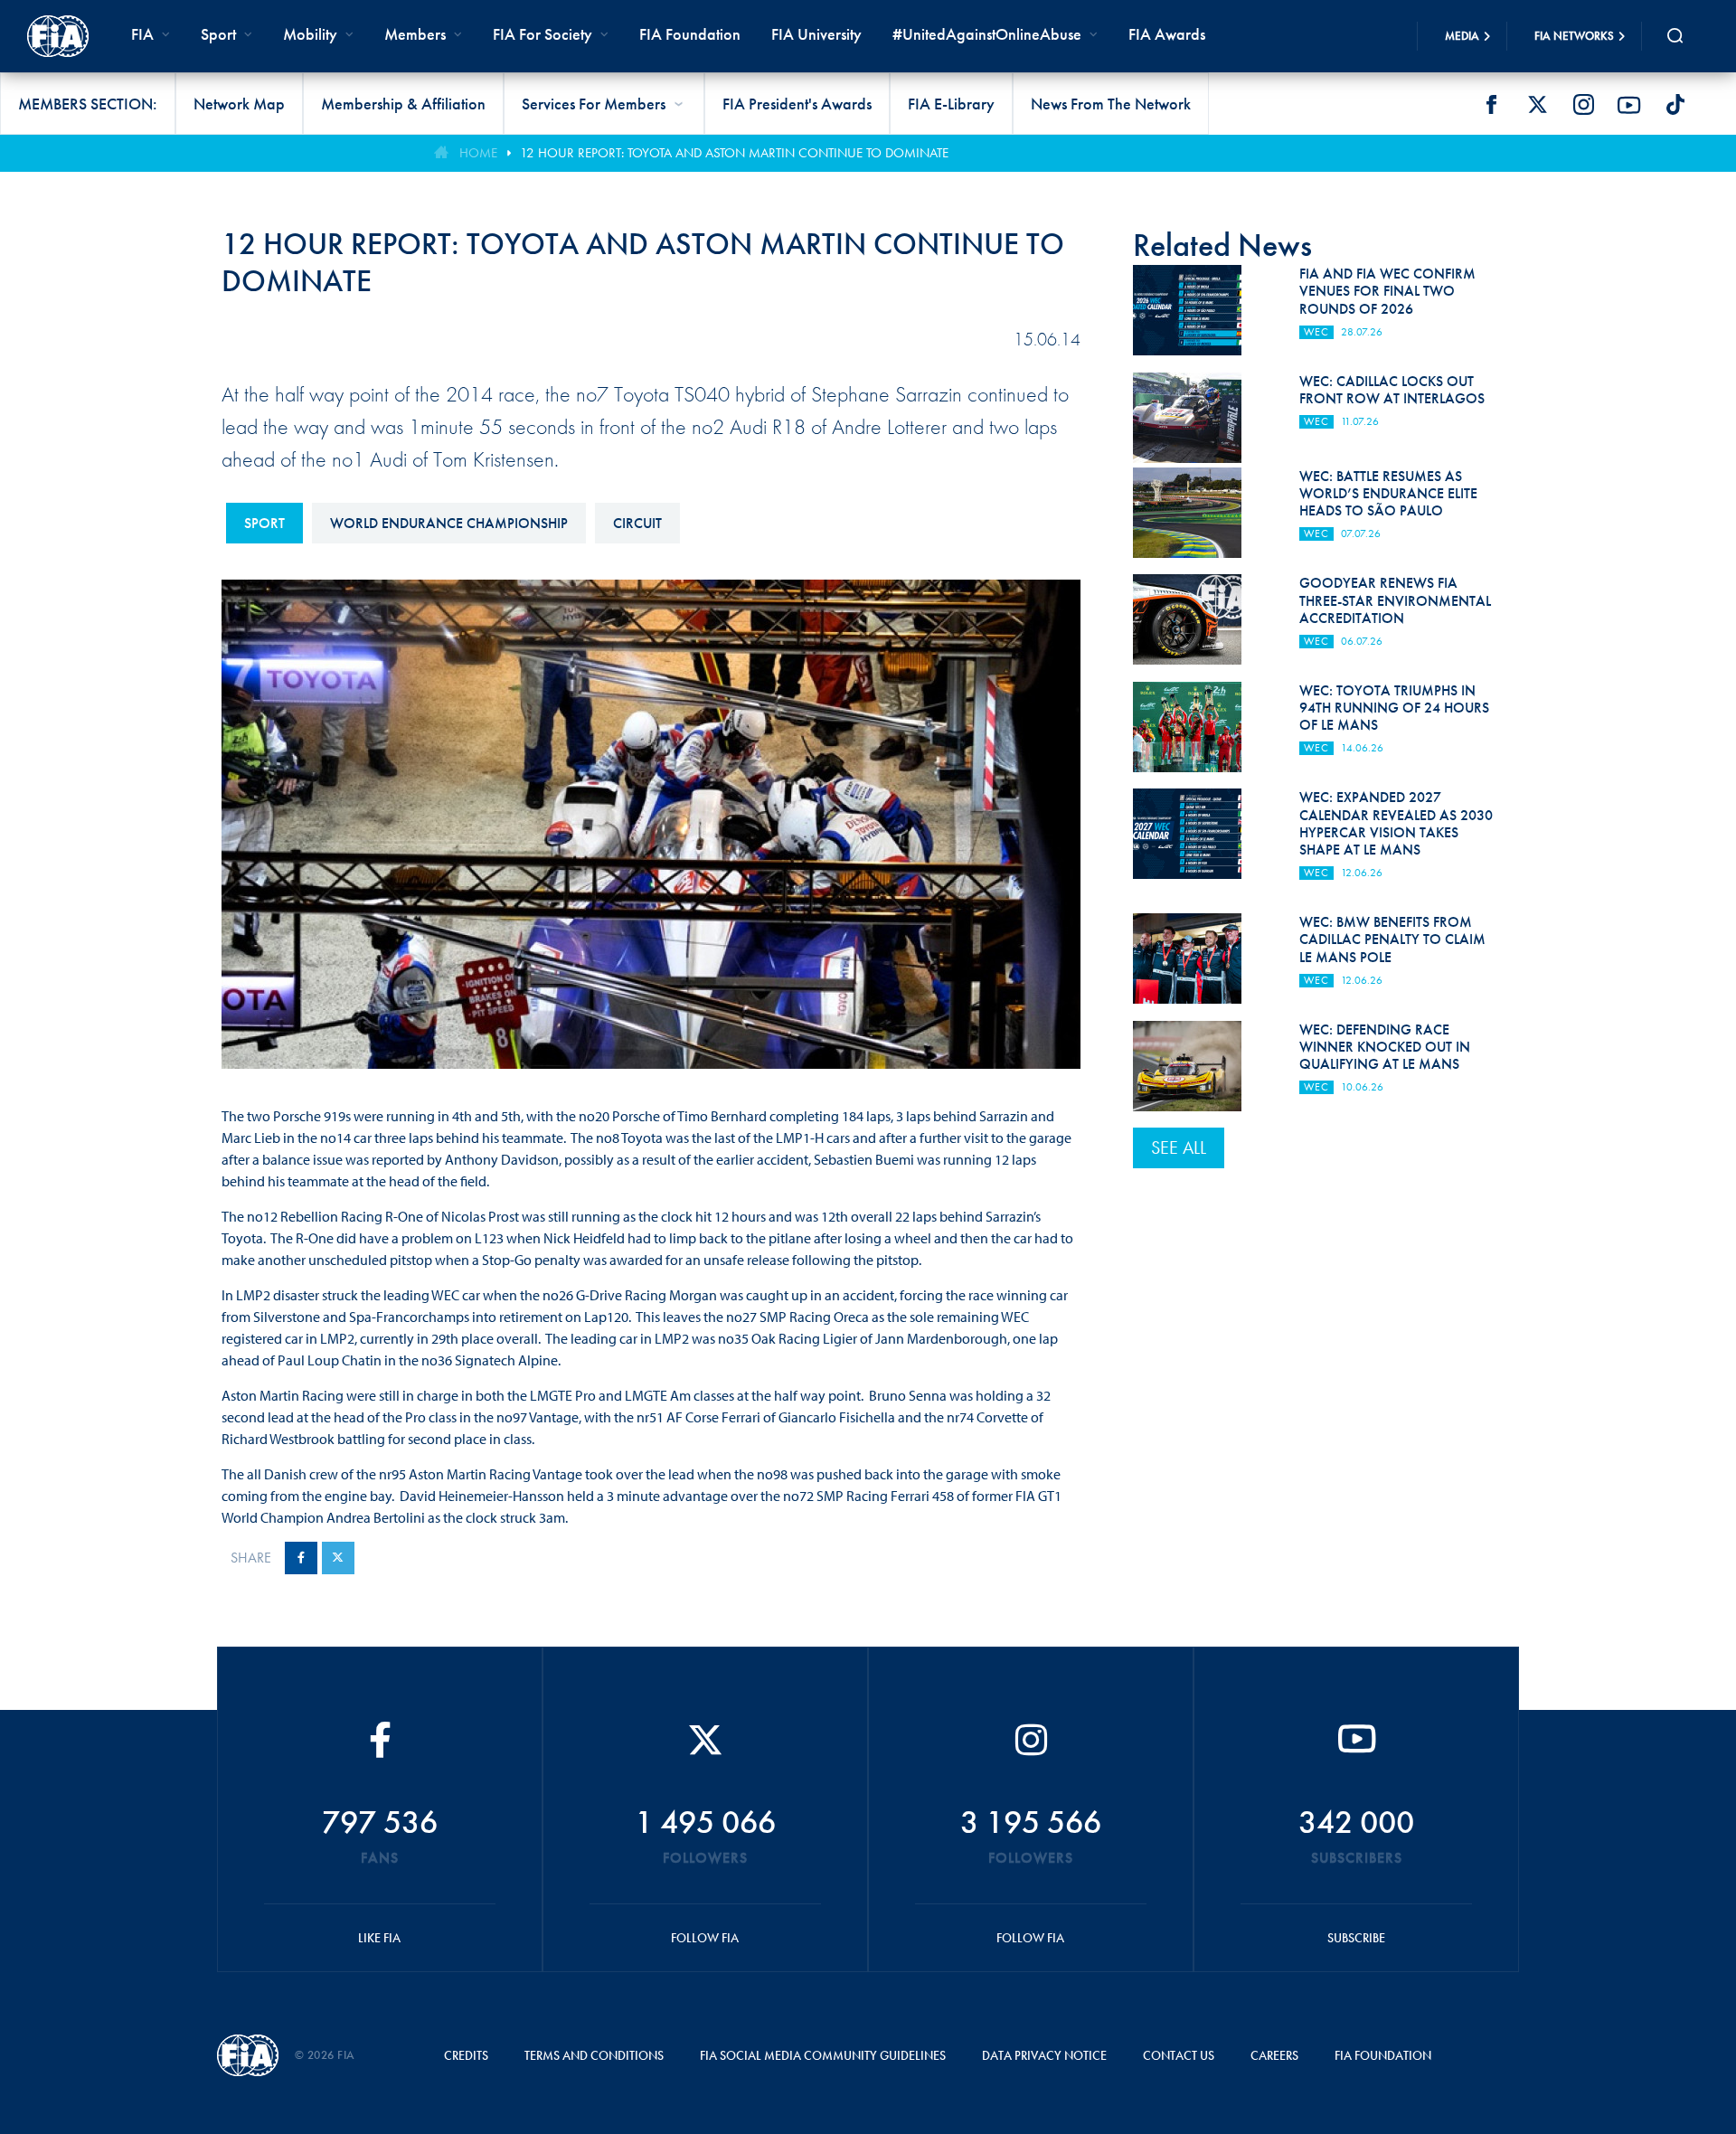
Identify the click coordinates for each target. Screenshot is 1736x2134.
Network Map (239, 104)
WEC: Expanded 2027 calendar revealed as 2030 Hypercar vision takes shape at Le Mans (1396, 823)
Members (415, 34)
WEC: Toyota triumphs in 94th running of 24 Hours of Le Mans (1394, 708)
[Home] (58, 36)
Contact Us (1179, 2055)
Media (1462, 36)
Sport (264, 523)
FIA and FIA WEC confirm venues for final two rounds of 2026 (1387, 291)
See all (1179, 1147)
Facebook (1491, 105)
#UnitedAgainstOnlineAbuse (987, 34)
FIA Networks (1574, 36)
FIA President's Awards (797, 104)
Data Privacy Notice (1044, 2055)
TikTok (1675, 105)
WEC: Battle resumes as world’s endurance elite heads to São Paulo (1388, 493)
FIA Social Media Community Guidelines (823, 2055)
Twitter (1537, 105)
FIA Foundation (690, 34)
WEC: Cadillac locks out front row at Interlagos (1392, 390)
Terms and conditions (594, 2055)
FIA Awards (1167, 34)
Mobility (310, 34)
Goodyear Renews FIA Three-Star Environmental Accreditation (1395, 600)
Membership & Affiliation (403, 104)
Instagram (1583, 105)
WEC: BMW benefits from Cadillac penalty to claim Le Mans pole (1392, 939)
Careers (1274, 2055)
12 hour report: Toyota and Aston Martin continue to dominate (734, 153)
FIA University (816, 34)
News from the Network (1111, 104)
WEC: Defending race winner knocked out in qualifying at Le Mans (1385, 1047)
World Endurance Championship (449, 523)
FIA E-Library (951, 104)
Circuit (637, 523)
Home (478, 153)
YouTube (1629, 105)
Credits (466, 2055)
